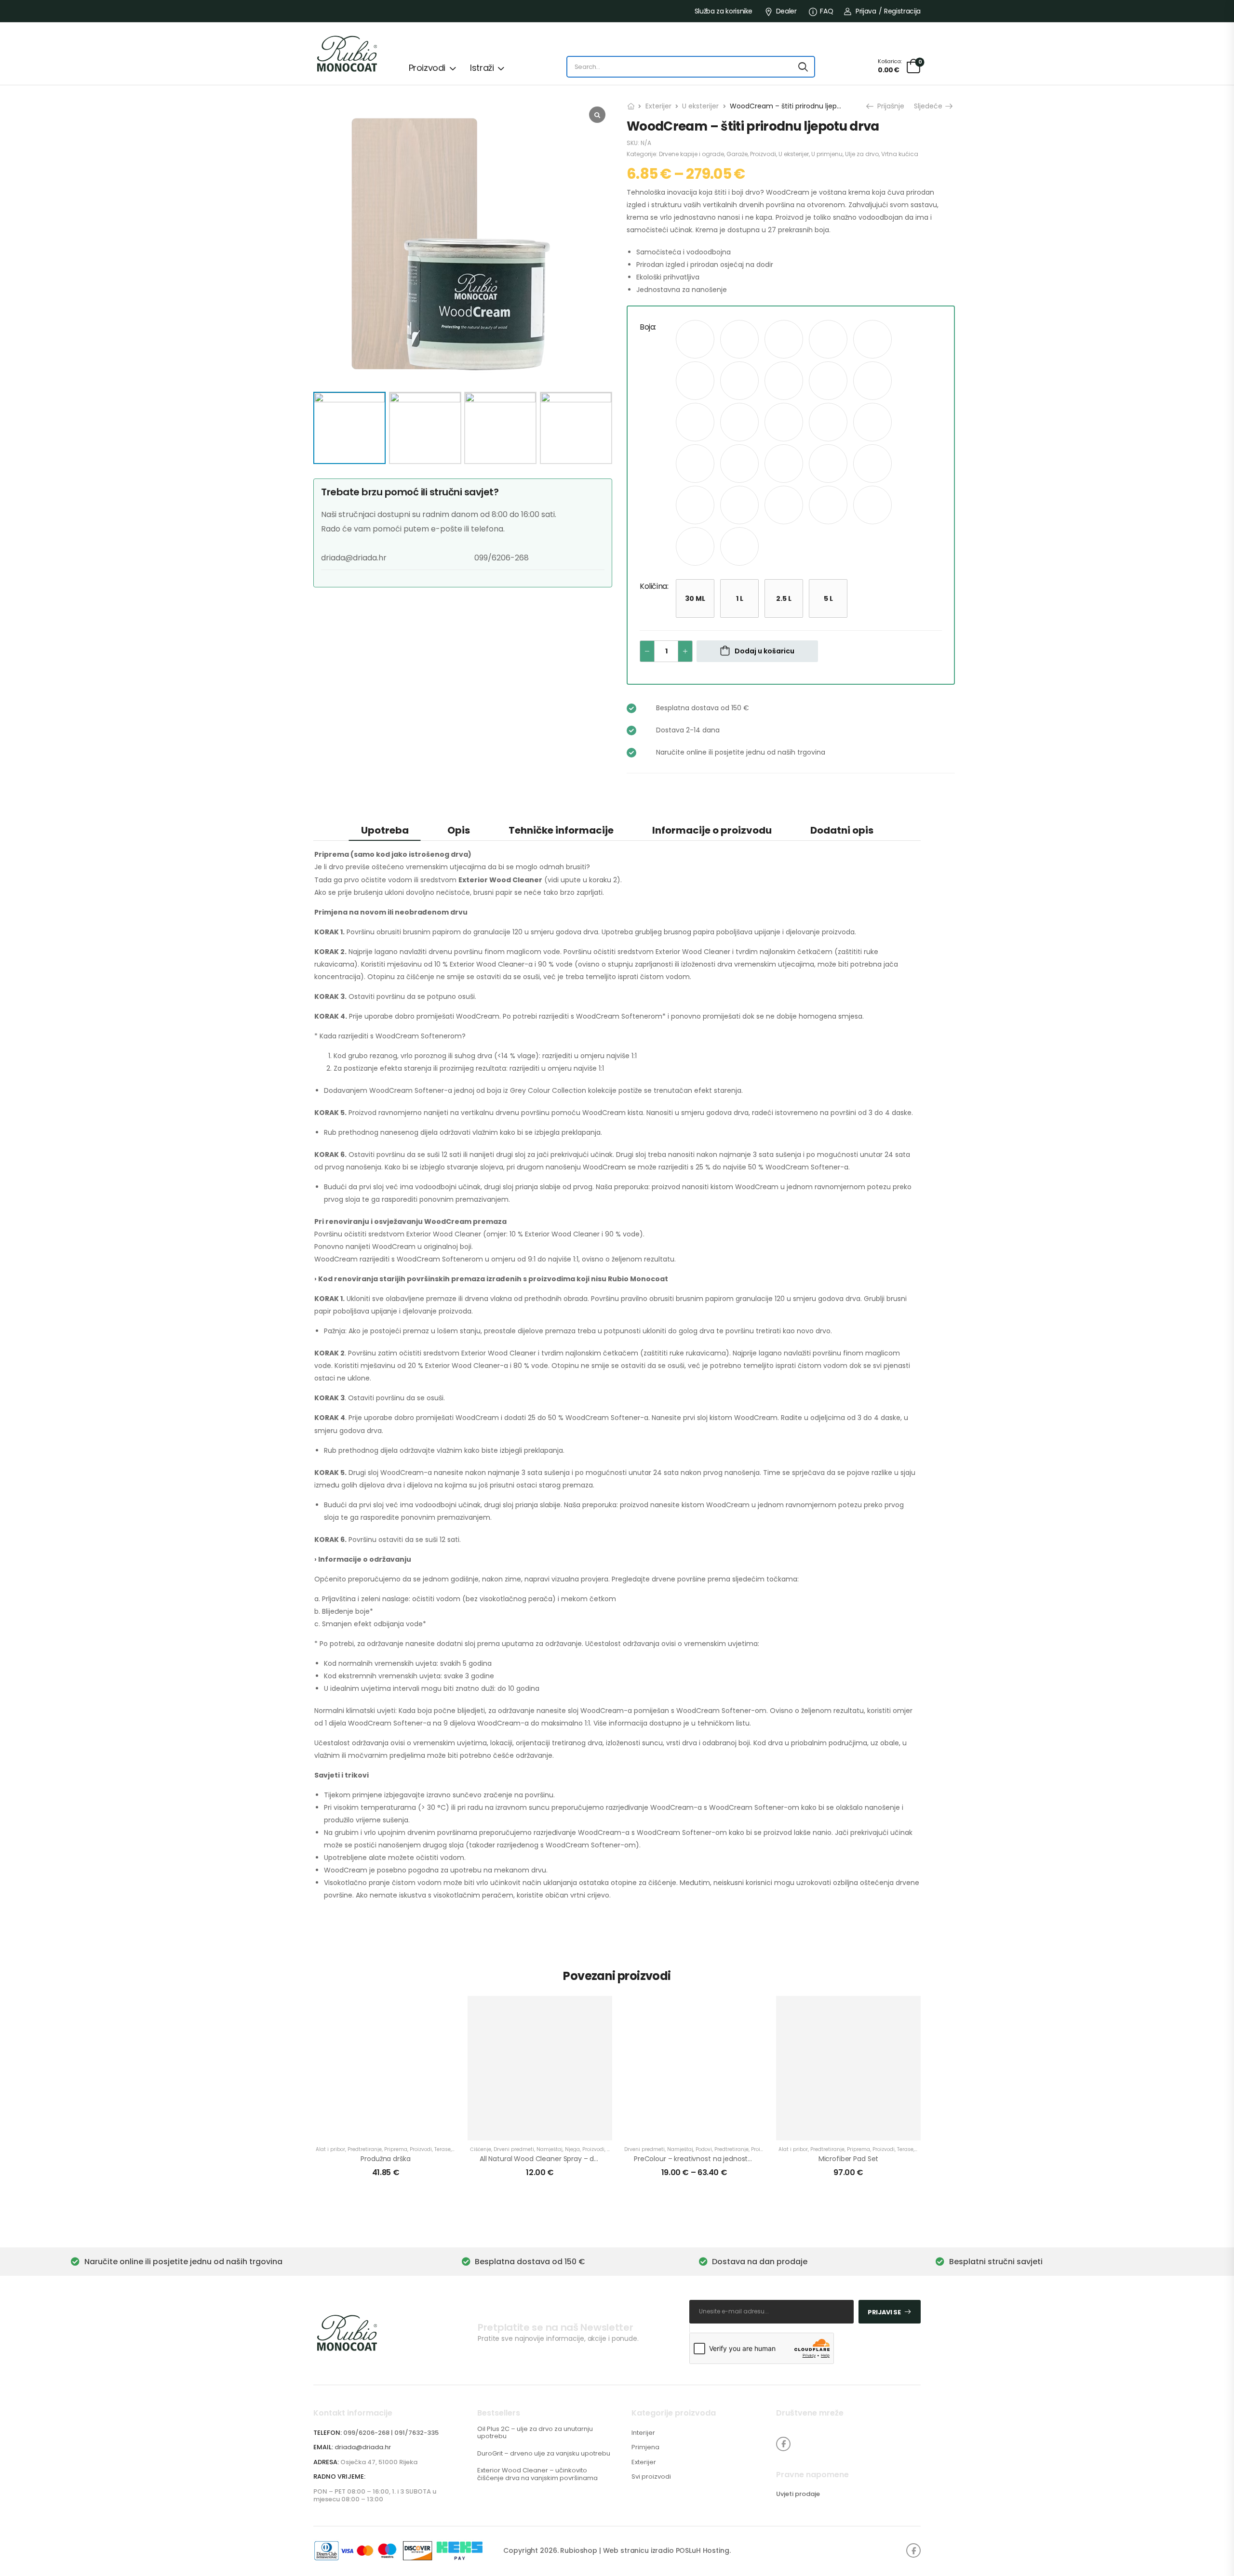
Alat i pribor (330, 2149)
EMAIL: (323, 2447)
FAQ (826, 11)
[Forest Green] (695, 422)
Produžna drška (385, 2159)
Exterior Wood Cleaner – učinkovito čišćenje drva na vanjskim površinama (537, 2474)
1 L (740, 598)
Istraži (482, 68)
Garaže (737, 154)
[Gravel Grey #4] (739, 422)
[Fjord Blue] (872, 381)
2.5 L (784, 598)
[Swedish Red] (828, 505)
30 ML (695, 598)
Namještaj (550, 2149)
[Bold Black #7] (784, 339)
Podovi (704, 2149)
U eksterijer (700, 106)
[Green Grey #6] (784, 422)
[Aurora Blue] (695, 339)
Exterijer (658, 106)
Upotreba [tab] (385, 830)
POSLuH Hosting (703, 2550)
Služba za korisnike (724, 11)
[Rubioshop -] (350, 54)
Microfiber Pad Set (848, 2159)
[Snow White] (739, 505)
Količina (653, 586)
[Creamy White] (739, 381)
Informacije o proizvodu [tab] (712, 830)
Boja (647, 327)
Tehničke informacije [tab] (561, 830)
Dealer (786, 11)
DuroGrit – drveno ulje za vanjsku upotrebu (544, 2453)
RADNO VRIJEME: (339, 2477)
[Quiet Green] (828, 464)
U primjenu (827, 154)
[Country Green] (695, 381)
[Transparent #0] (739, 546)
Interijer (643, 2433)
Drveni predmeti (514, 2149)
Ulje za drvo (862, 154)
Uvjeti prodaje (798, 2494)
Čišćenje (481, 2149)
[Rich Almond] (872, 464)
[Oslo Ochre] (784, 464)
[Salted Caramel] (695, 505)
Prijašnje (890, 106)
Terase (443, 2149)
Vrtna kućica (900, 154)
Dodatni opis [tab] (842, 830)
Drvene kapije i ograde (691, 154)
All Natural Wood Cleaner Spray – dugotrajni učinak (563, 2159)
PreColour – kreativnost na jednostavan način (709, 2159)
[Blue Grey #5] (739, 339)
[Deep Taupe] (784, 381)
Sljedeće (929, 106)
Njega (572, 2149)
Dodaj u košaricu (765, 651)
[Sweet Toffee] (872, 505)
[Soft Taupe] (784, 505)
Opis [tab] (459, 830)
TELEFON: (328, 2433)
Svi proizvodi (651, 2477)
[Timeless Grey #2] (695, 546)
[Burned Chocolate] (828, 339)
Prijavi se (884, 2312)
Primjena (645, 2447)
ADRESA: (326, 2462)
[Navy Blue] (739, 464)
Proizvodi (427, 68)
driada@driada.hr (363, 2447)
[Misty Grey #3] (872, 422)
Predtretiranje (365, 2149)
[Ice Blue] (828, 422)
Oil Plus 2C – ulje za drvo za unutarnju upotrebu (535, 2433)
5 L (828, 598)
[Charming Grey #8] (872, 339)
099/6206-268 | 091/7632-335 (391, 2433)
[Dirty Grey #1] (828, 381)
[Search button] (803, 67)
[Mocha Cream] (695, 464)
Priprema (396, 2149)
